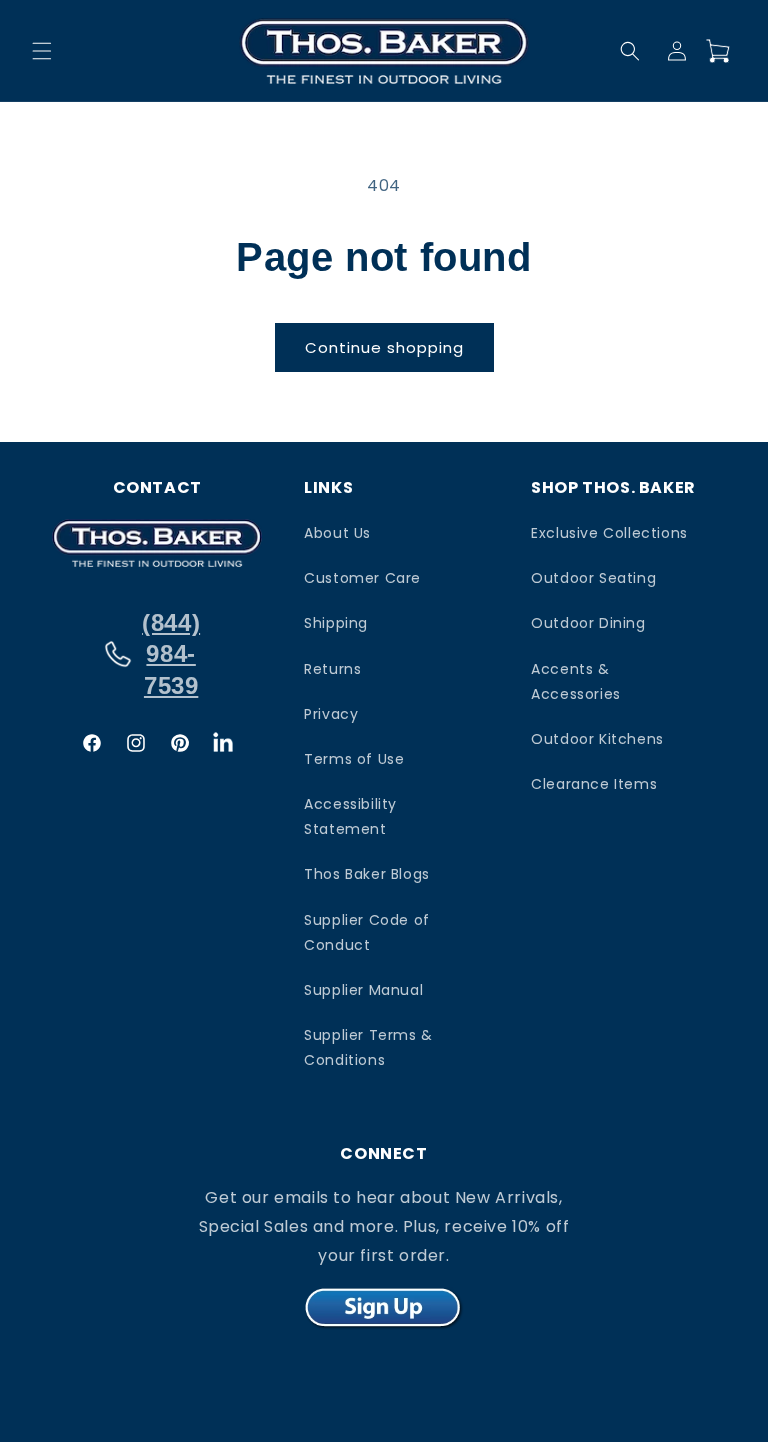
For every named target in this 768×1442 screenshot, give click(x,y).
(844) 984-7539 (171, 653)
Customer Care (362, 578)
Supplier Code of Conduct (367, 932)
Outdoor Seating (593, 578)
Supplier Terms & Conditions (368, 1047)
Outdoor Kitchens (597, 739)
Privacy (331, 714)
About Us (337, 533)
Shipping (336, 623)
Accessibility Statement (350, 816)
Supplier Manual (363, 990)
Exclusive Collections (609, 533)
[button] (42, 51)
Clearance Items (594, 784)
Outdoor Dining (588, 623)
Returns (332, 669)
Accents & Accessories (576, 681)
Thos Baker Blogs (367, 874)
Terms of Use (354, 759)
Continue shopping (384, 347)
